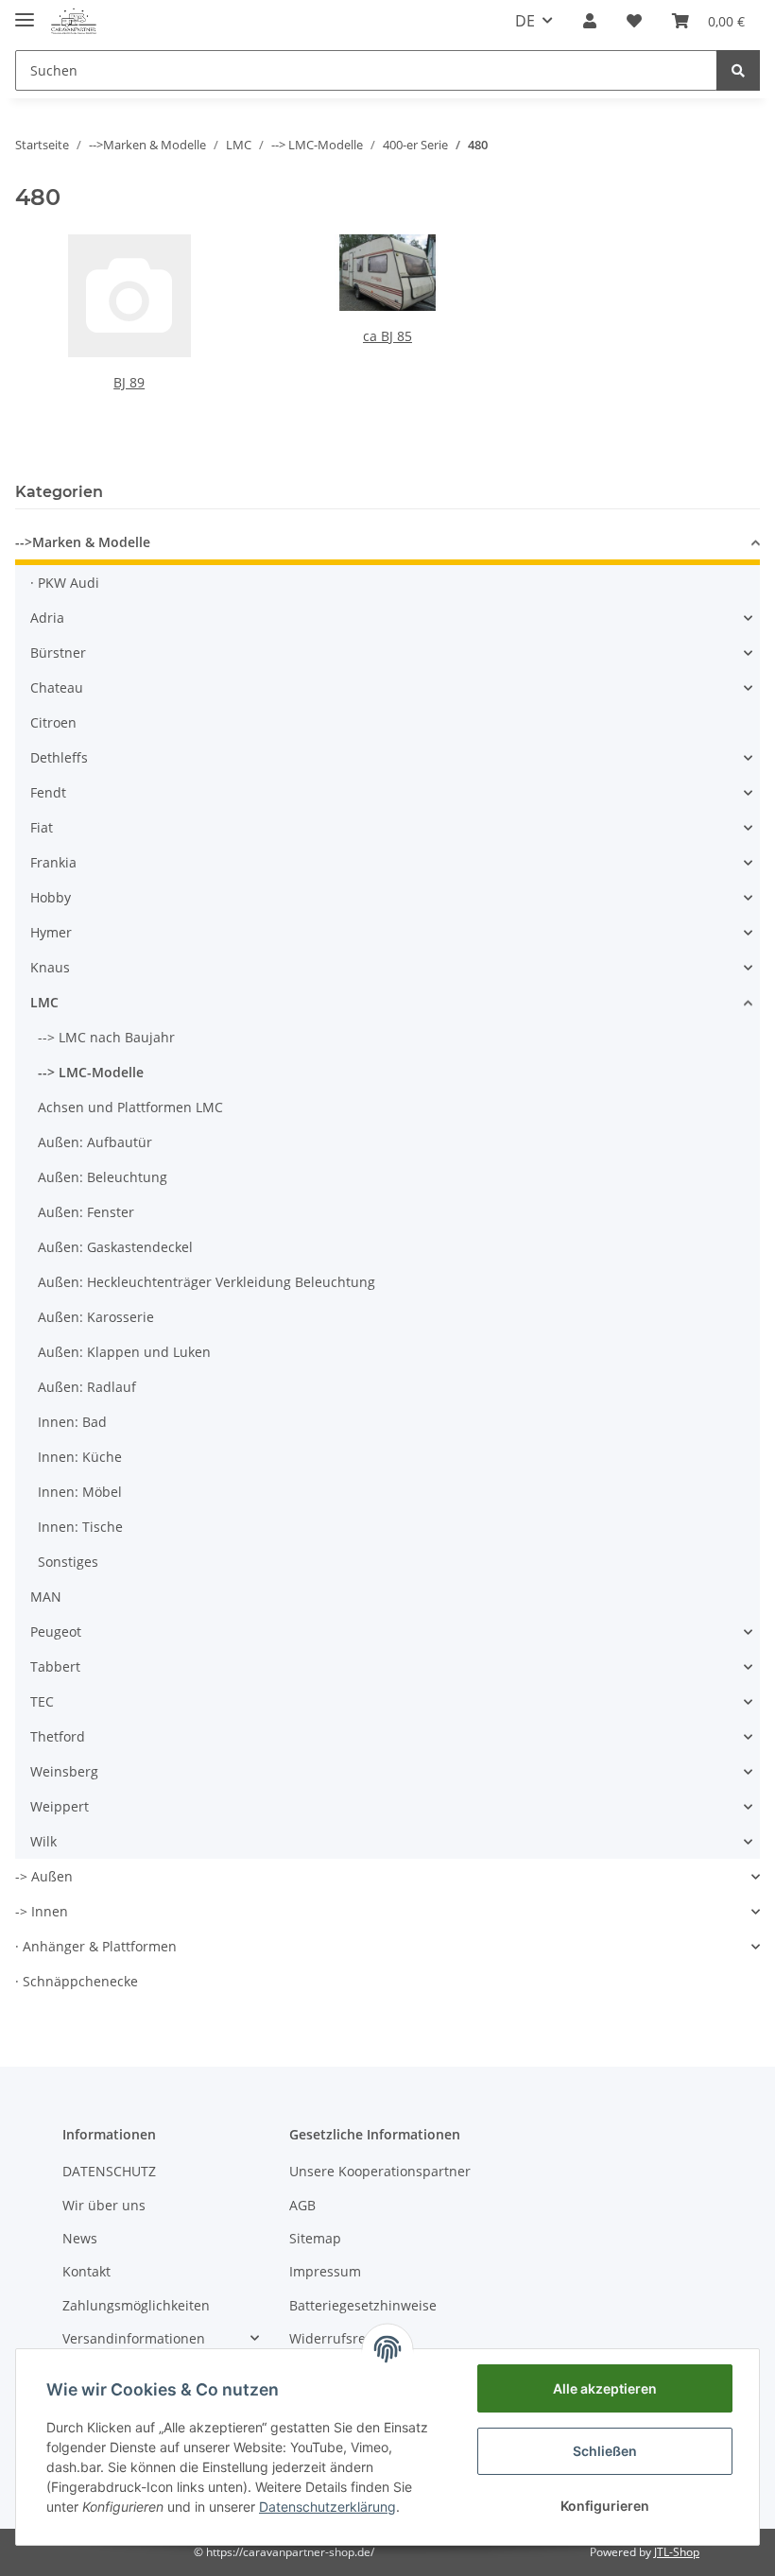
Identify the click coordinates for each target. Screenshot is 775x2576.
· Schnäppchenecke (77, 1981)
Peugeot (56, 1631)
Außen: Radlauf (87, 1387)
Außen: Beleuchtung (103, 1177)
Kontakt (86, 2271)
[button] (590, 21)
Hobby (51, 897)
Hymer (51, 932)
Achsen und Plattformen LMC (130, 1107)
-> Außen (44, 1876)
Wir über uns (104, 2205)
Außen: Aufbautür (95, 1142)
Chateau (57, 687)
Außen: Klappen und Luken (124, 1352)
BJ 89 (129, 382)
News (80, 2238)
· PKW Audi (65, 583)
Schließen (605, 2451)
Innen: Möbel (80, 1492)
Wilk (43, 1841)
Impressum (325, 2271)
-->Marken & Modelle (83, 542)
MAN (46, 1597)
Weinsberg (64, 1771)
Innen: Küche (80, 1457)
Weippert (60, 1806)
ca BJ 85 (387, 336)
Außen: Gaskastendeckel (115, 1247)
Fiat (42, 827)
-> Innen (42, 1911)
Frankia (53, 862)
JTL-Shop (677, 2552)
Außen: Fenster (86, 1212)
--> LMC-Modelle (91, 1072)
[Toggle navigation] (25, 12)
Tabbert (55, 1666)
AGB (302, 2205)
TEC (42, 1701)
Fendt (48, 792)
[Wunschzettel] (634, 21)
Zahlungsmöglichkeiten (136, 2305)
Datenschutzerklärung (327, 2507)
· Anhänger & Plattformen (96, 1946)
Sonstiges (68, 1562)
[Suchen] (738, 70)
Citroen (53, 722)
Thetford (58, 1736)
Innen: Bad (72, 1422)
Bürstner (58, 653)
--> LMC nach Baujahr (106, 1037)
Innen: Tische (80, 1527)
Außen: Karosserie (96, 1317)
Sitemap (315, 2238)
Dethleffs (59, 757)
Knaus (50, 967)
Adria (47, 618)
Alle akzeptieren (605, 2388)
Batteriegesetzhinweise (363, 2305)
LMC (44, 1002)
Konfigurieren (605, 2506)
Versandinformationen (134, 2338)
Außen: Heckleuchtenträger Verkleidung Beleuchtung (207, 1282)
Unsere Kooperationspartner (380, 2171)
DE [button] (525, 21)
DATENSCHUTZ (109, 2171)
